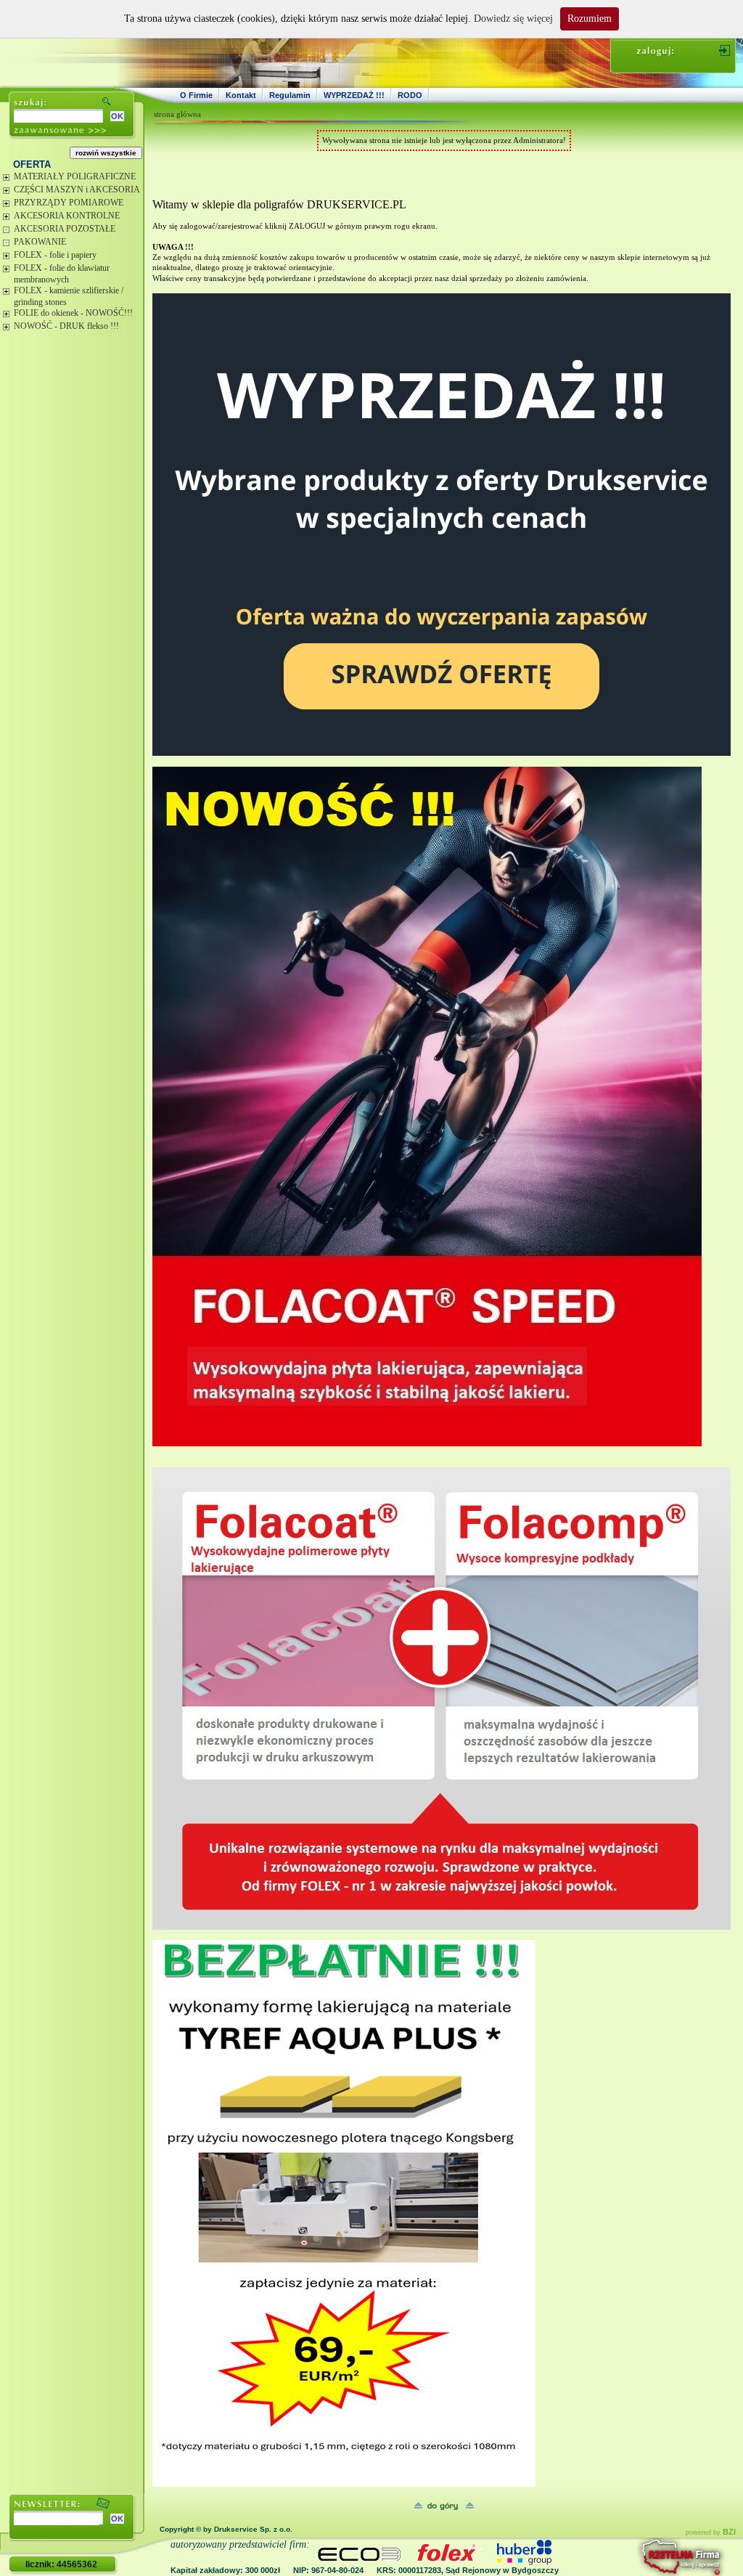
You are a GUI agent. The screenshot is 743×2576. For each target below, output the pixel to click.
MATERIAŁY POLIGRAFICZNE (75, 176)
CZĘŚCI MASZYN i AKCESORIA (77, 189)
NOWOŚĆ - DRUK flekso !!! (66, 326)
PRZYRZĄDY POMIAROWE (69, 203)
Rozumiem (590, 19)
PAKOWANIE (40, 242)
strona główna (177, 114)
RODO (410, 95)
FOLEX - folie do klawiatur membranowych (62, 274)
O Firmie (196, 95)
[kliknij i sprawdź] (642, 2557)
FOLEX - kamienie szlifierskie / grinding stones (69, 296)
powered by (711, 2532)
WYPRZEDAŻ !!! (354, 95)
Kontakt (241, 95)
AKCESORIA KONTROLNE (67, 216)
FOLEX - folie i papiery (55, 255)
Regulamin (290, 95)
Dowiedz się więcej (513, 19)
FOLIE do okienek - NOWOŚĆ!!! (73, 313)
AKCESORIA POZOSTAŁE (65, 229)
